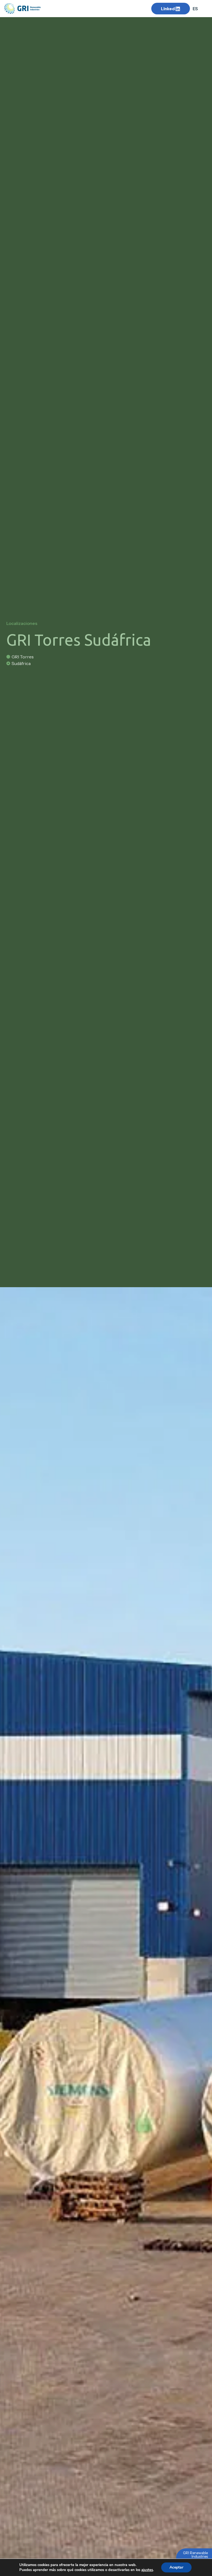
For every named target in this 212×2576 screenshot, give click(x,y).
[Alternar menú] (98, 9)
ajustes (147, 2570)
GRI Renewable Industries (195, 2555)
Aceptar (176, 2567)
